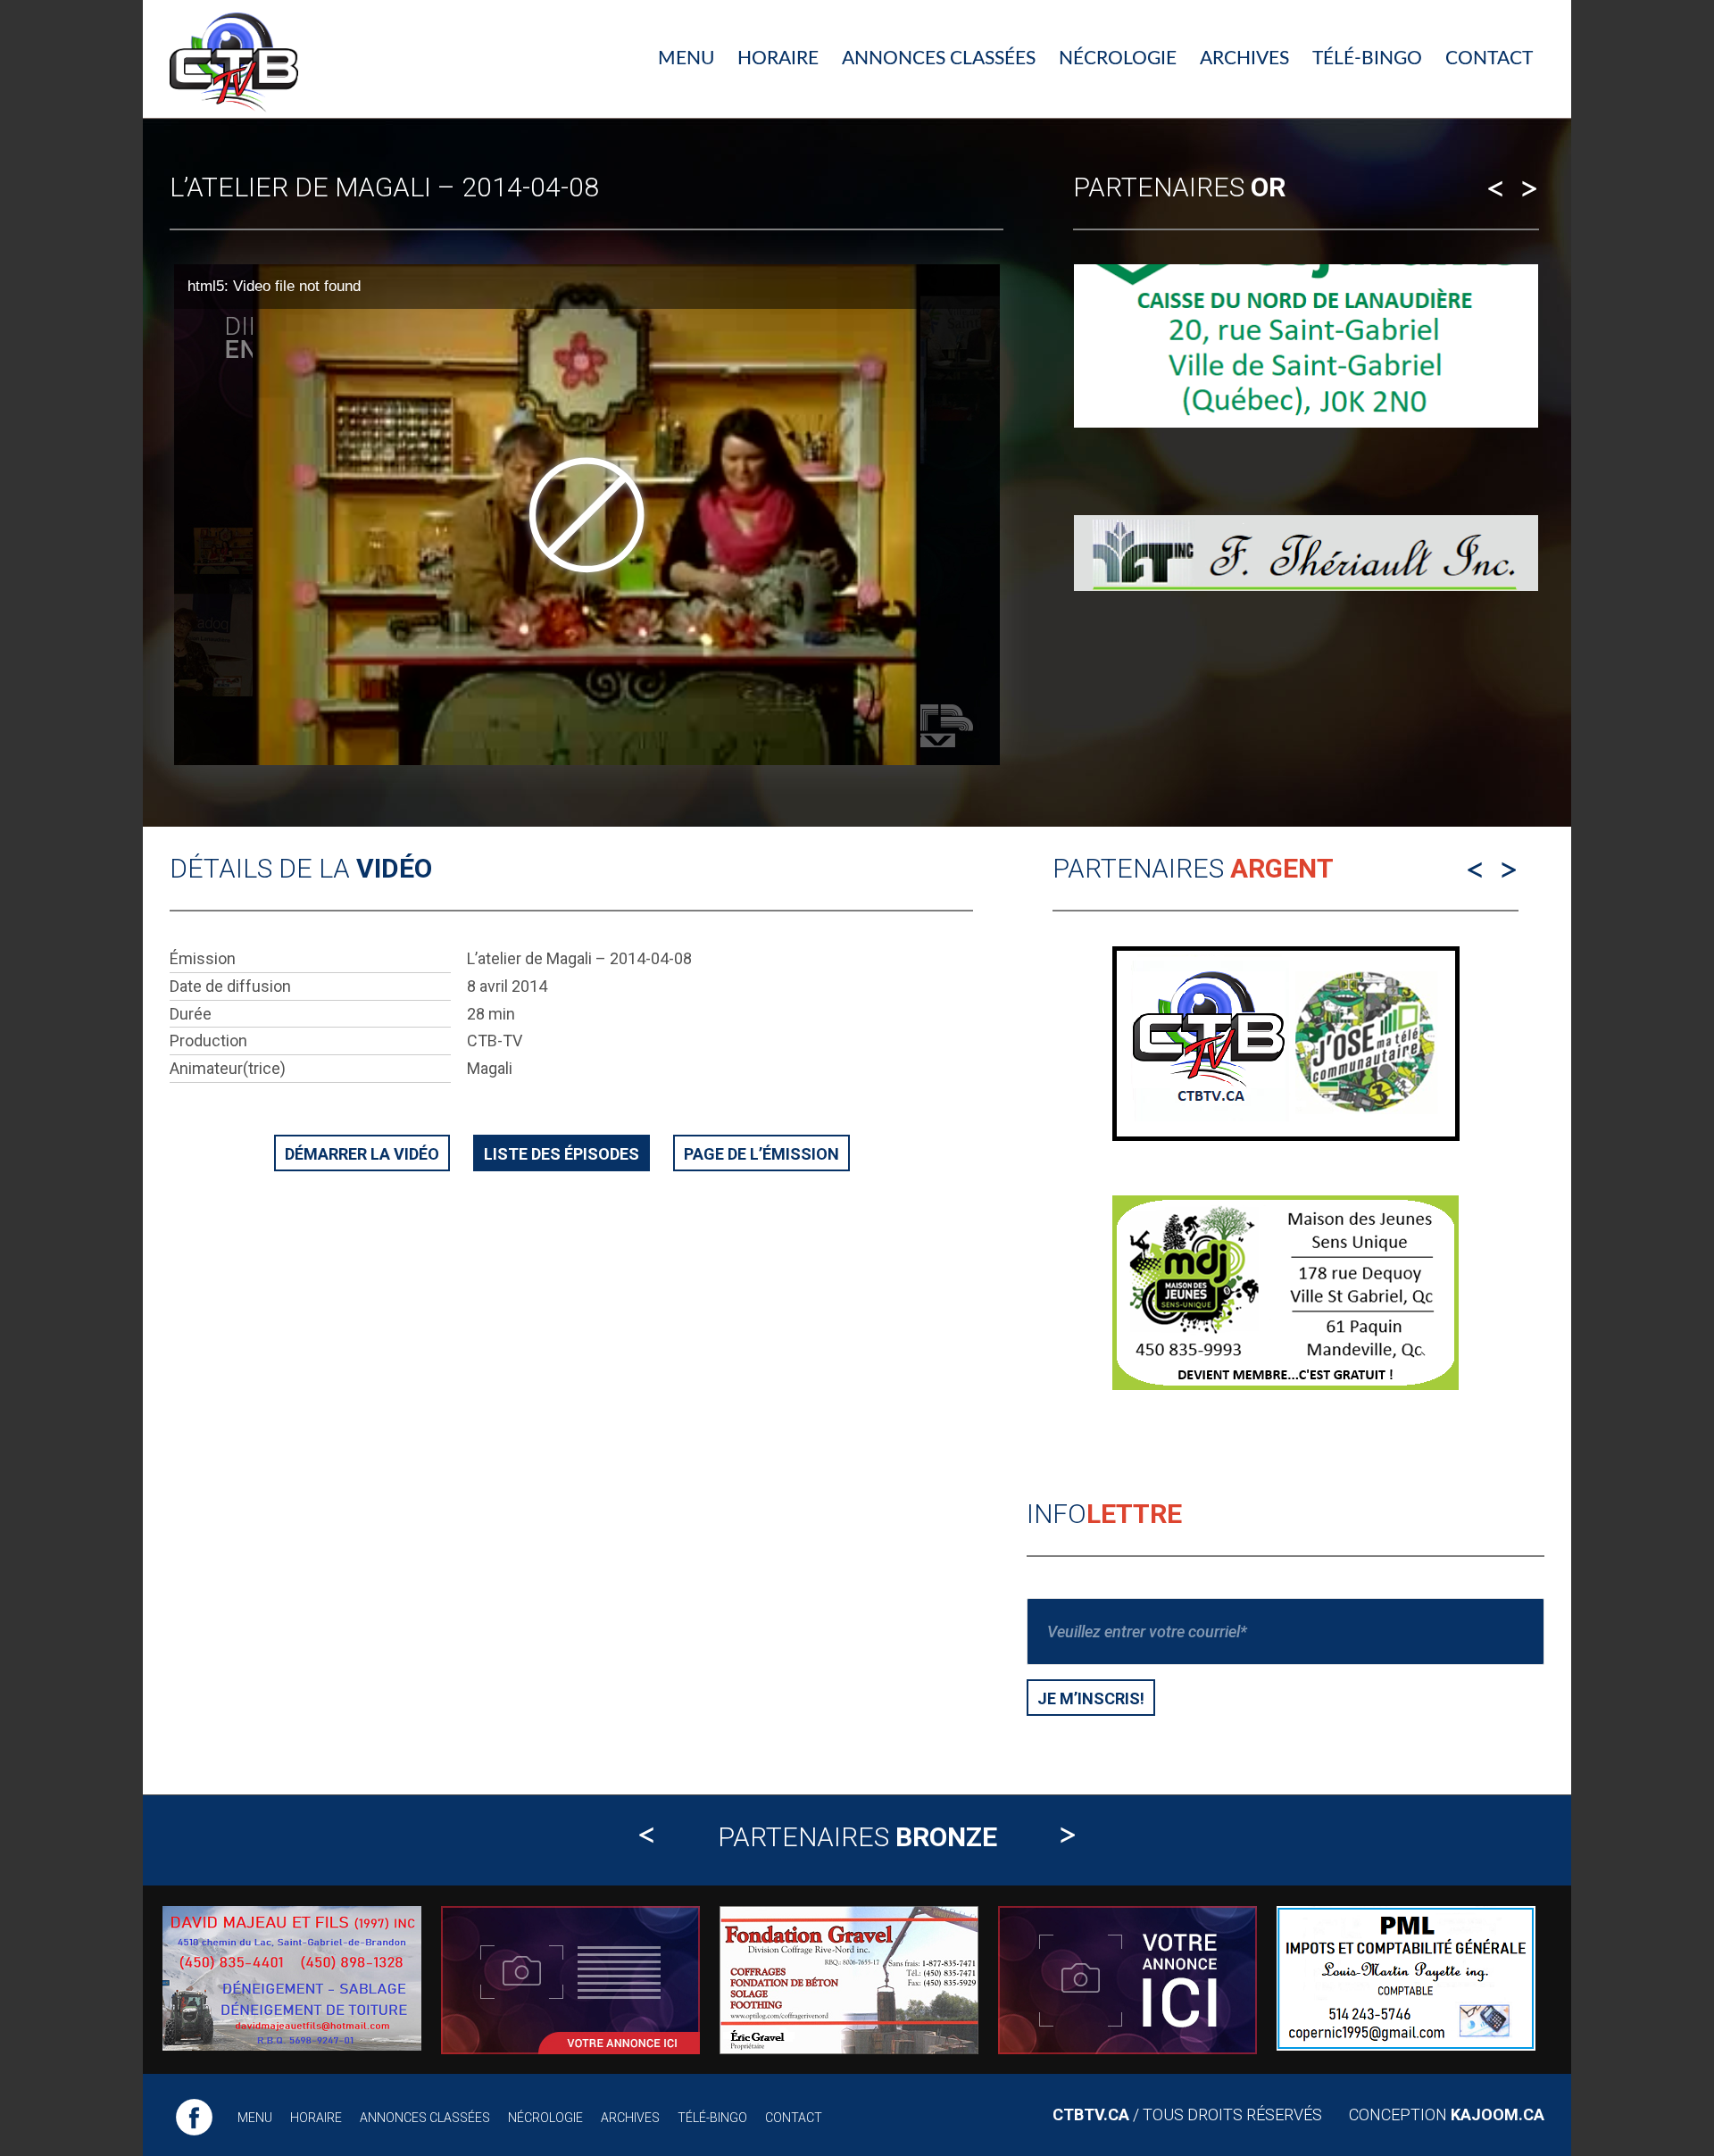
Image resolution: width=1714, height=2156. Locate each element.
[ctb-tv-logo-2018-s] (234, 59)
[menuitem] (686, 59)
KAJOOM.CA (1498, 2114)
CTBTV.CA (1091, 2114)
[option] (1306, 439)
